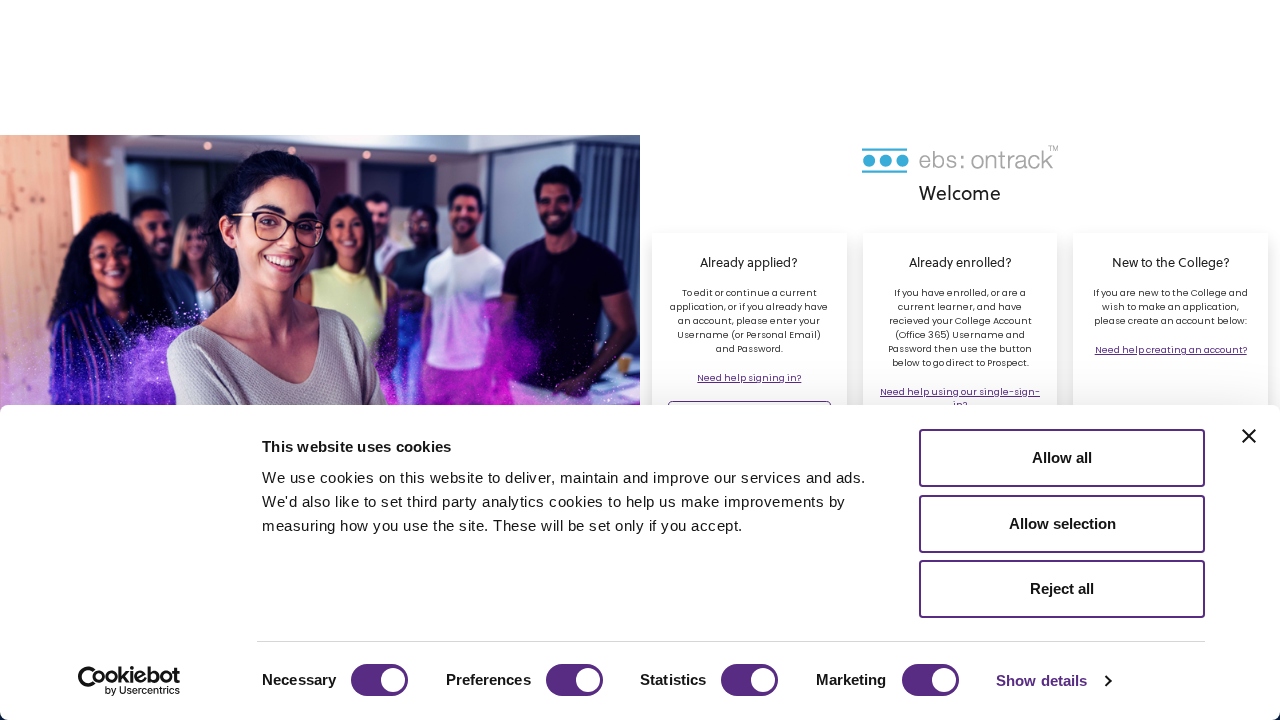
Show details (1041, 680)
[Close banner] (1249, 436)
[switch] (574, 680)
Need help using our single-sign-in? (960, 398)
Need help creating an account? (1171, 350)
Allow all (1062, 457)
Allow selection (1062, 523)
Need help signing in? (749, 378)
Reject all (1062, 588)
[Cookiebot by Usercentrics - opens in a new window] (129, 681)
